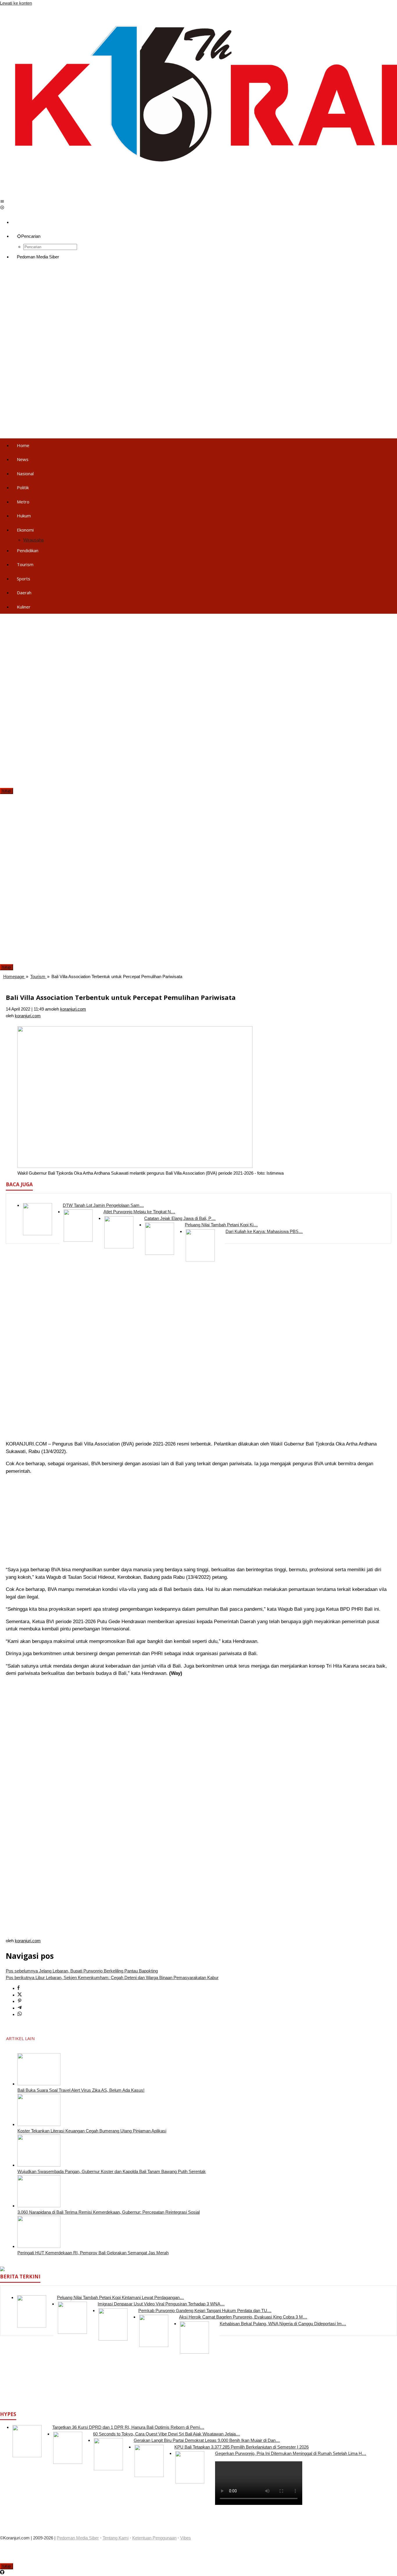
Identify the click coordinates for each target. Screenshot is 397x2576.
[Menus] (2, 201)
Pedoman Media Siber (78, 2538)
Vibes (186, 2538)
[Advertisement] (174, 309)
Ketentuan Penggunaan (154, 2538)
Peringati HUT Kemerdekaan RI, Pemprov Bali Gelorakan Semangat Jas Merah (93, 2253)
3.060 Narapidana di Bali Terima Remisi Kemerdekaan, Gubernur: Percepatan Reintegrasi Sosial (109, 2212)
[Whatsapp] (20, 2014)
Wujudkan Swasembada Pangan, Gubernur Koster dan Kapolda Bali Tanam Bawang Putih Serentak (112, 2171)
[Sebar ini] (18, 1988)
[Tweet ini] (20, 1995)
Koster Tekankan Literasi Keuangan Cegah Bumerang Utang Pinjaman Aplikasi (92, 2131)
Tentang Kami (116, 2538)
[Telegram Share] (20, 2008)
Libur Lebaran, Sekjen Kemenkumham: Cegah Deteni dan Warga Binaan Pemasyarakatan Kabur (112, 1978)
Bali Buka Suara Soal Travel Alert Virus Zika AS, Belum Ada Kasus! (81, 2090)
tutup (7, 791)
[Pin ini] (20, 2001)
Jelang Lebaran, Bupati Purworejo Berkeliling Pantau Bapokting (82, 1971)
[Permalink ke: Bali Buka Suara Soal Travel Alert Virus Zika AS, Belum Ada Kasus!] (39, 2084)
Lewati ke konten (16, 3)
